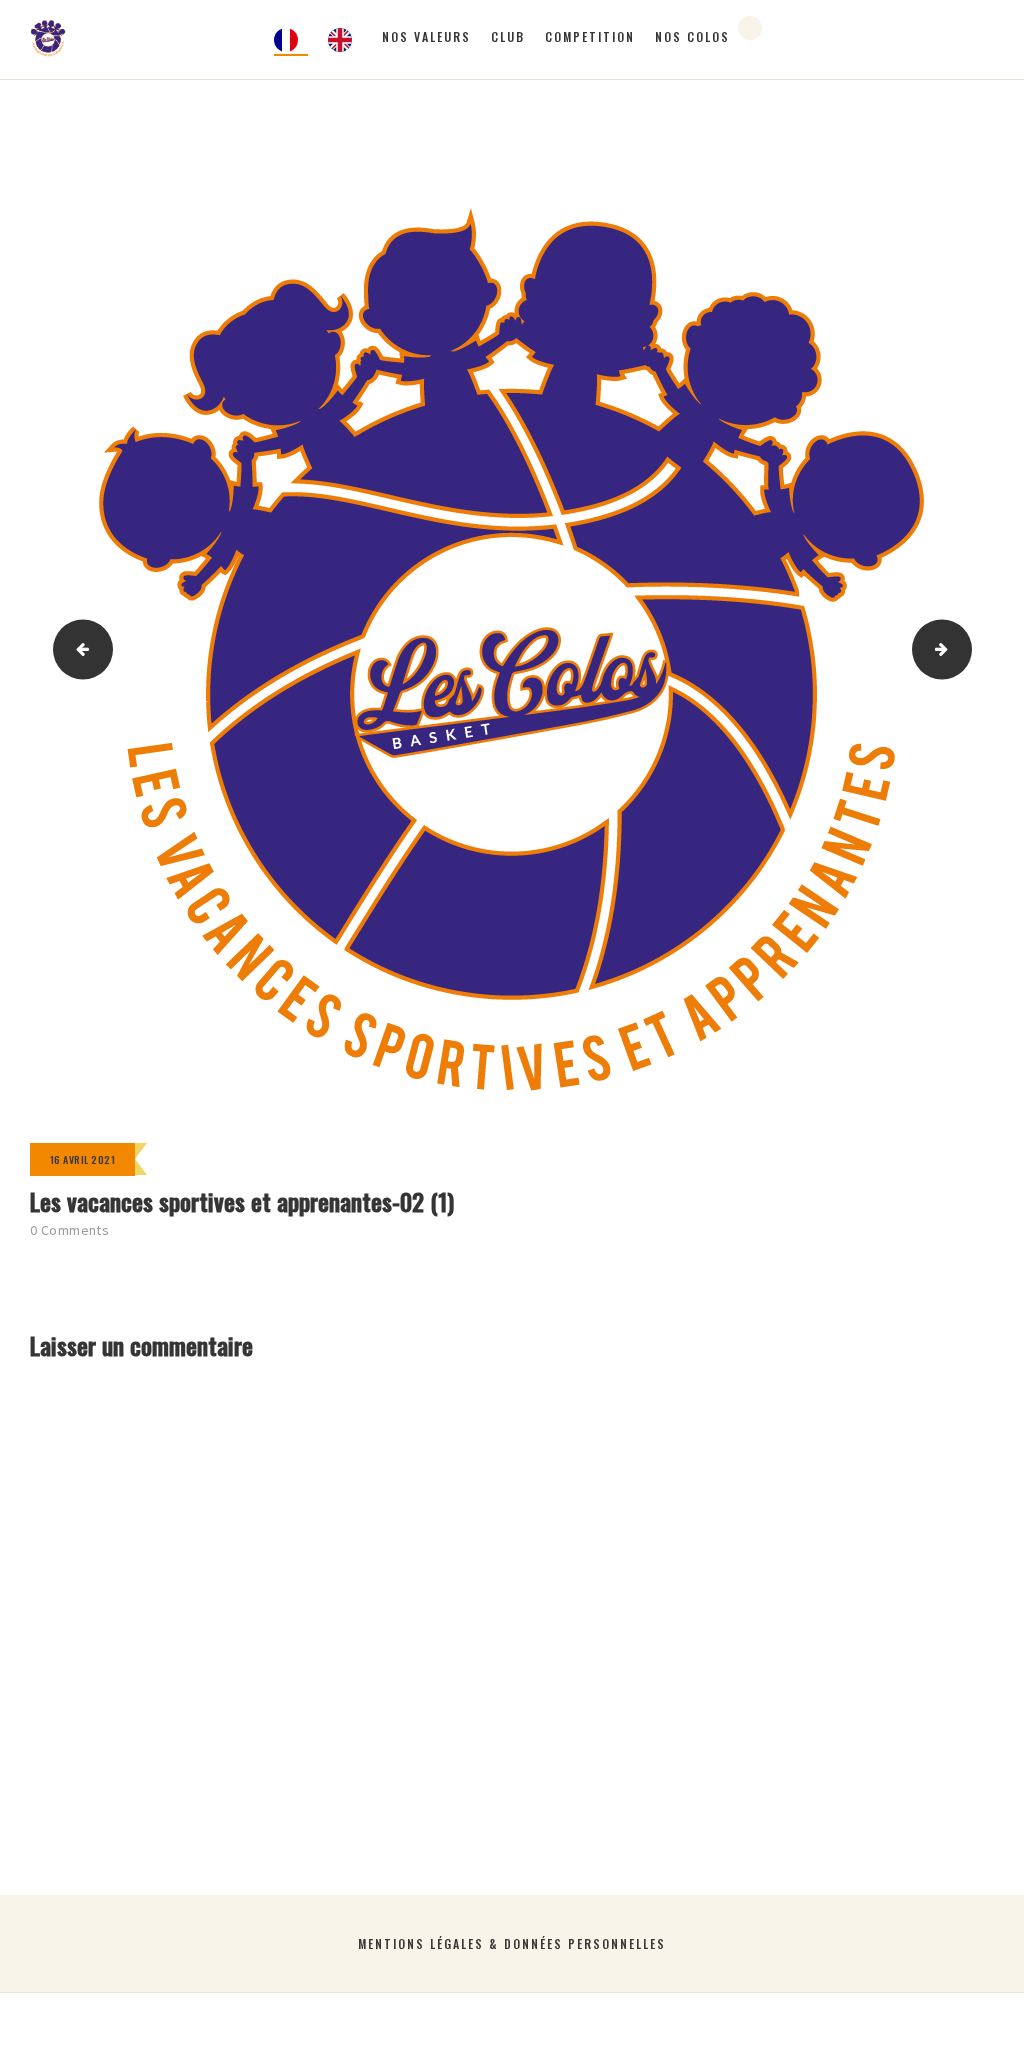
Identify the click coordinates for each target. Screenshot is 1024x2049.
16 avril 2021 (82, 1159)
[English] (345, 40)
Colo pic (77, 649)
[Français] (291, 40)
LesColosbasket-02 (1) (964, 649)
